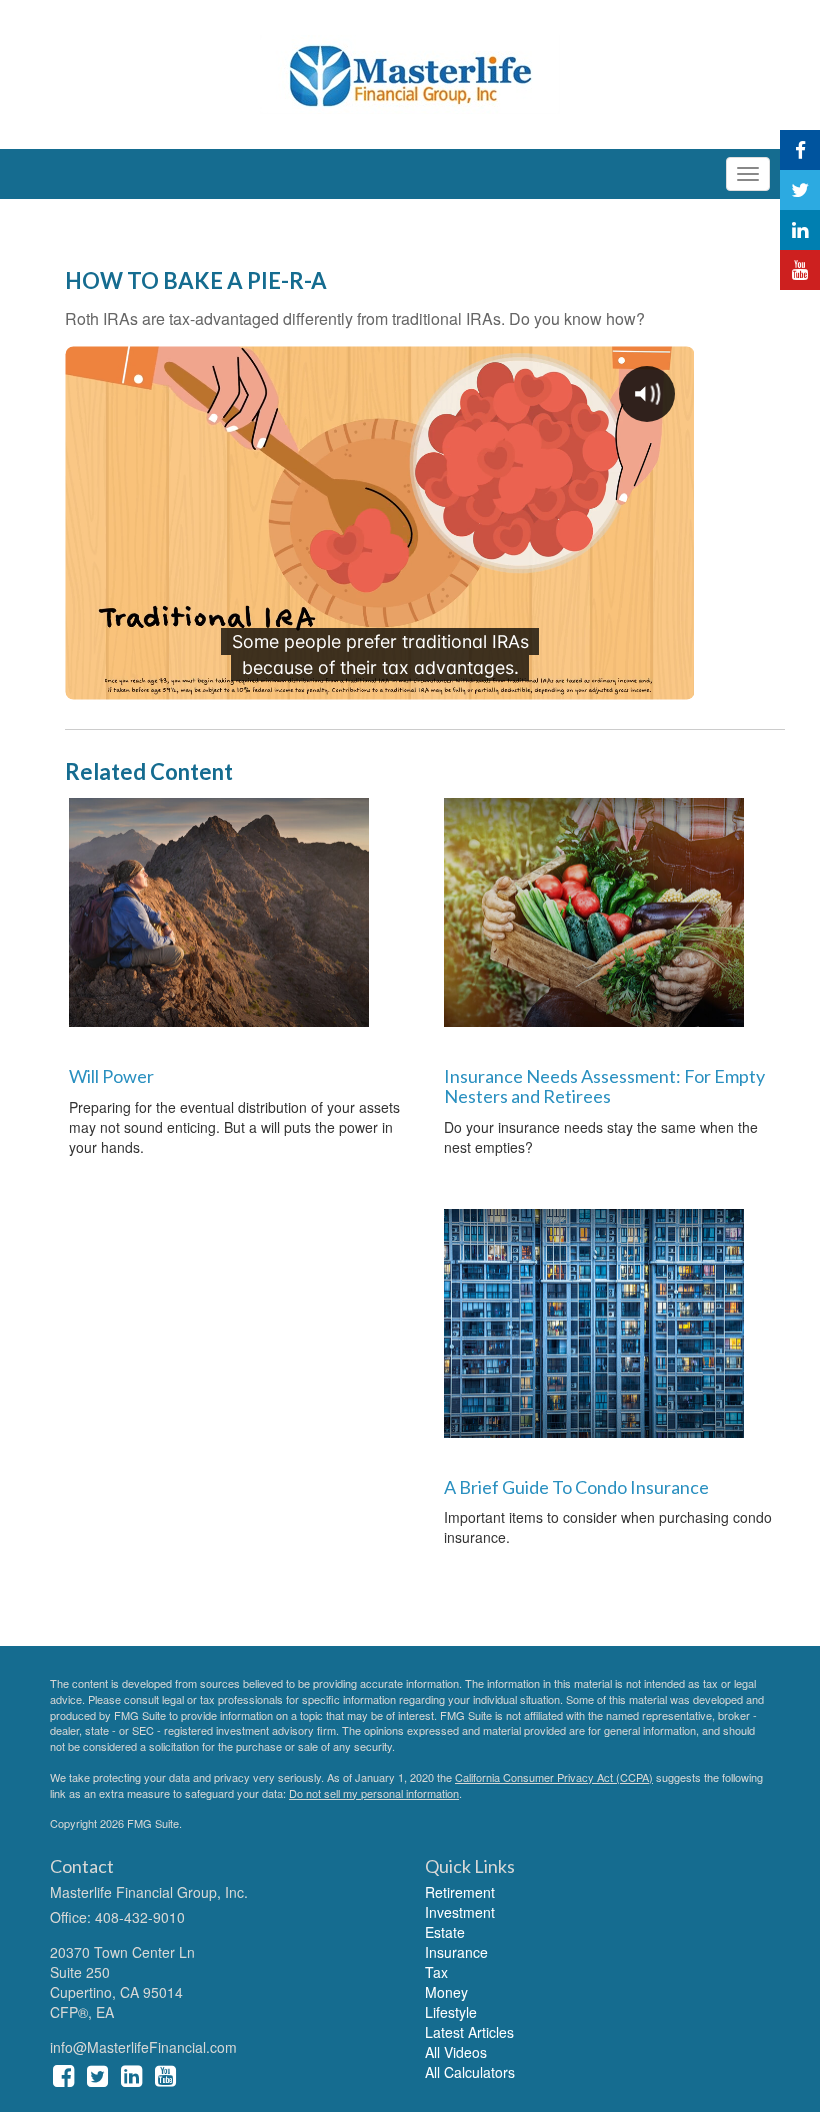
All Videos (456, 2052)
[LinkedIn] (800, 230)
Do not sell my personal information (374, 1793)
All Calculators (470, 2072)
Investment (460, 1912)
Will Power (111, 1076)
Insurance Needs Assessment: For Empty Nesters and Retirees (604, 1086)
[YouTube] (800, 270)
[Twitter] (800, 190)
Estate (445, 1932)
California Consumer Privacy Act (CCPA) (554, 1777)
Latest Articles (469, 2032)
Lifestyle (451, 2012)
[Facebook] (800, 150)
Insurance (456, 1952)
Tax (436, 1972)
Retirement (460, 1892)
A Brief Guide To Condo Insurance (576, 1487)
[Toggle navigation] (748, 174)
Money (446, 1992)
